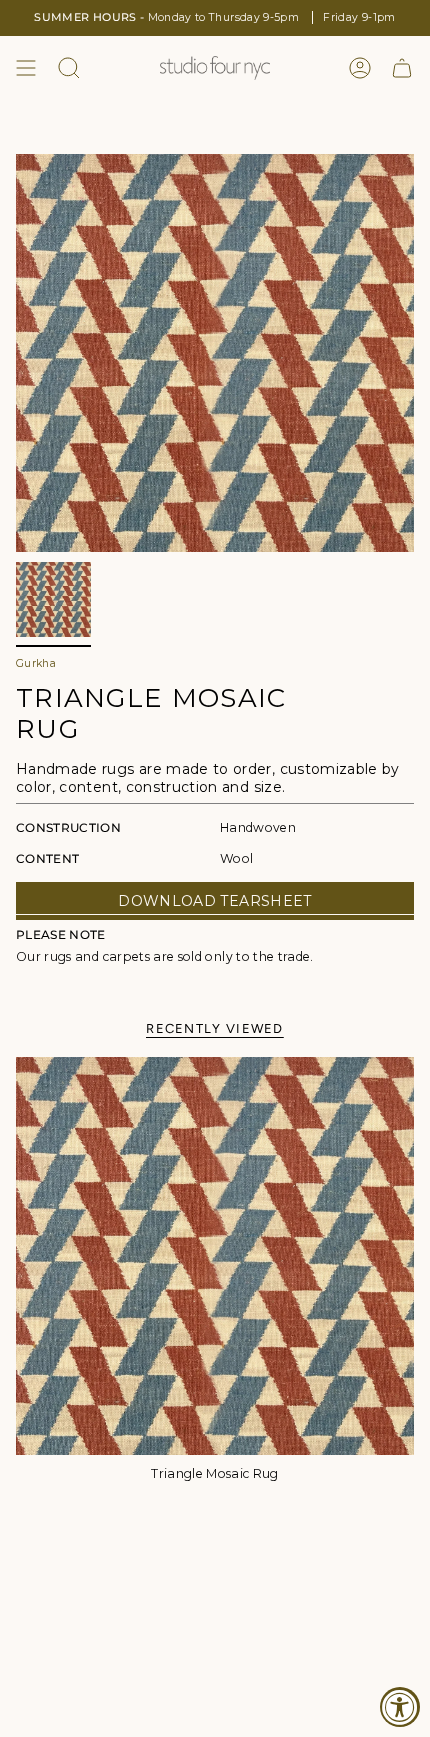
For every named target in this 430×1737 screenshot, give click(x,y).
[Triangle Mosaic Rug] (215, 1256)
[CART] (402, 68)
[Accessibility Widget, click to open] (400, 1707)
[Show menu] (26, 68)
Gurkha (36, 663)
